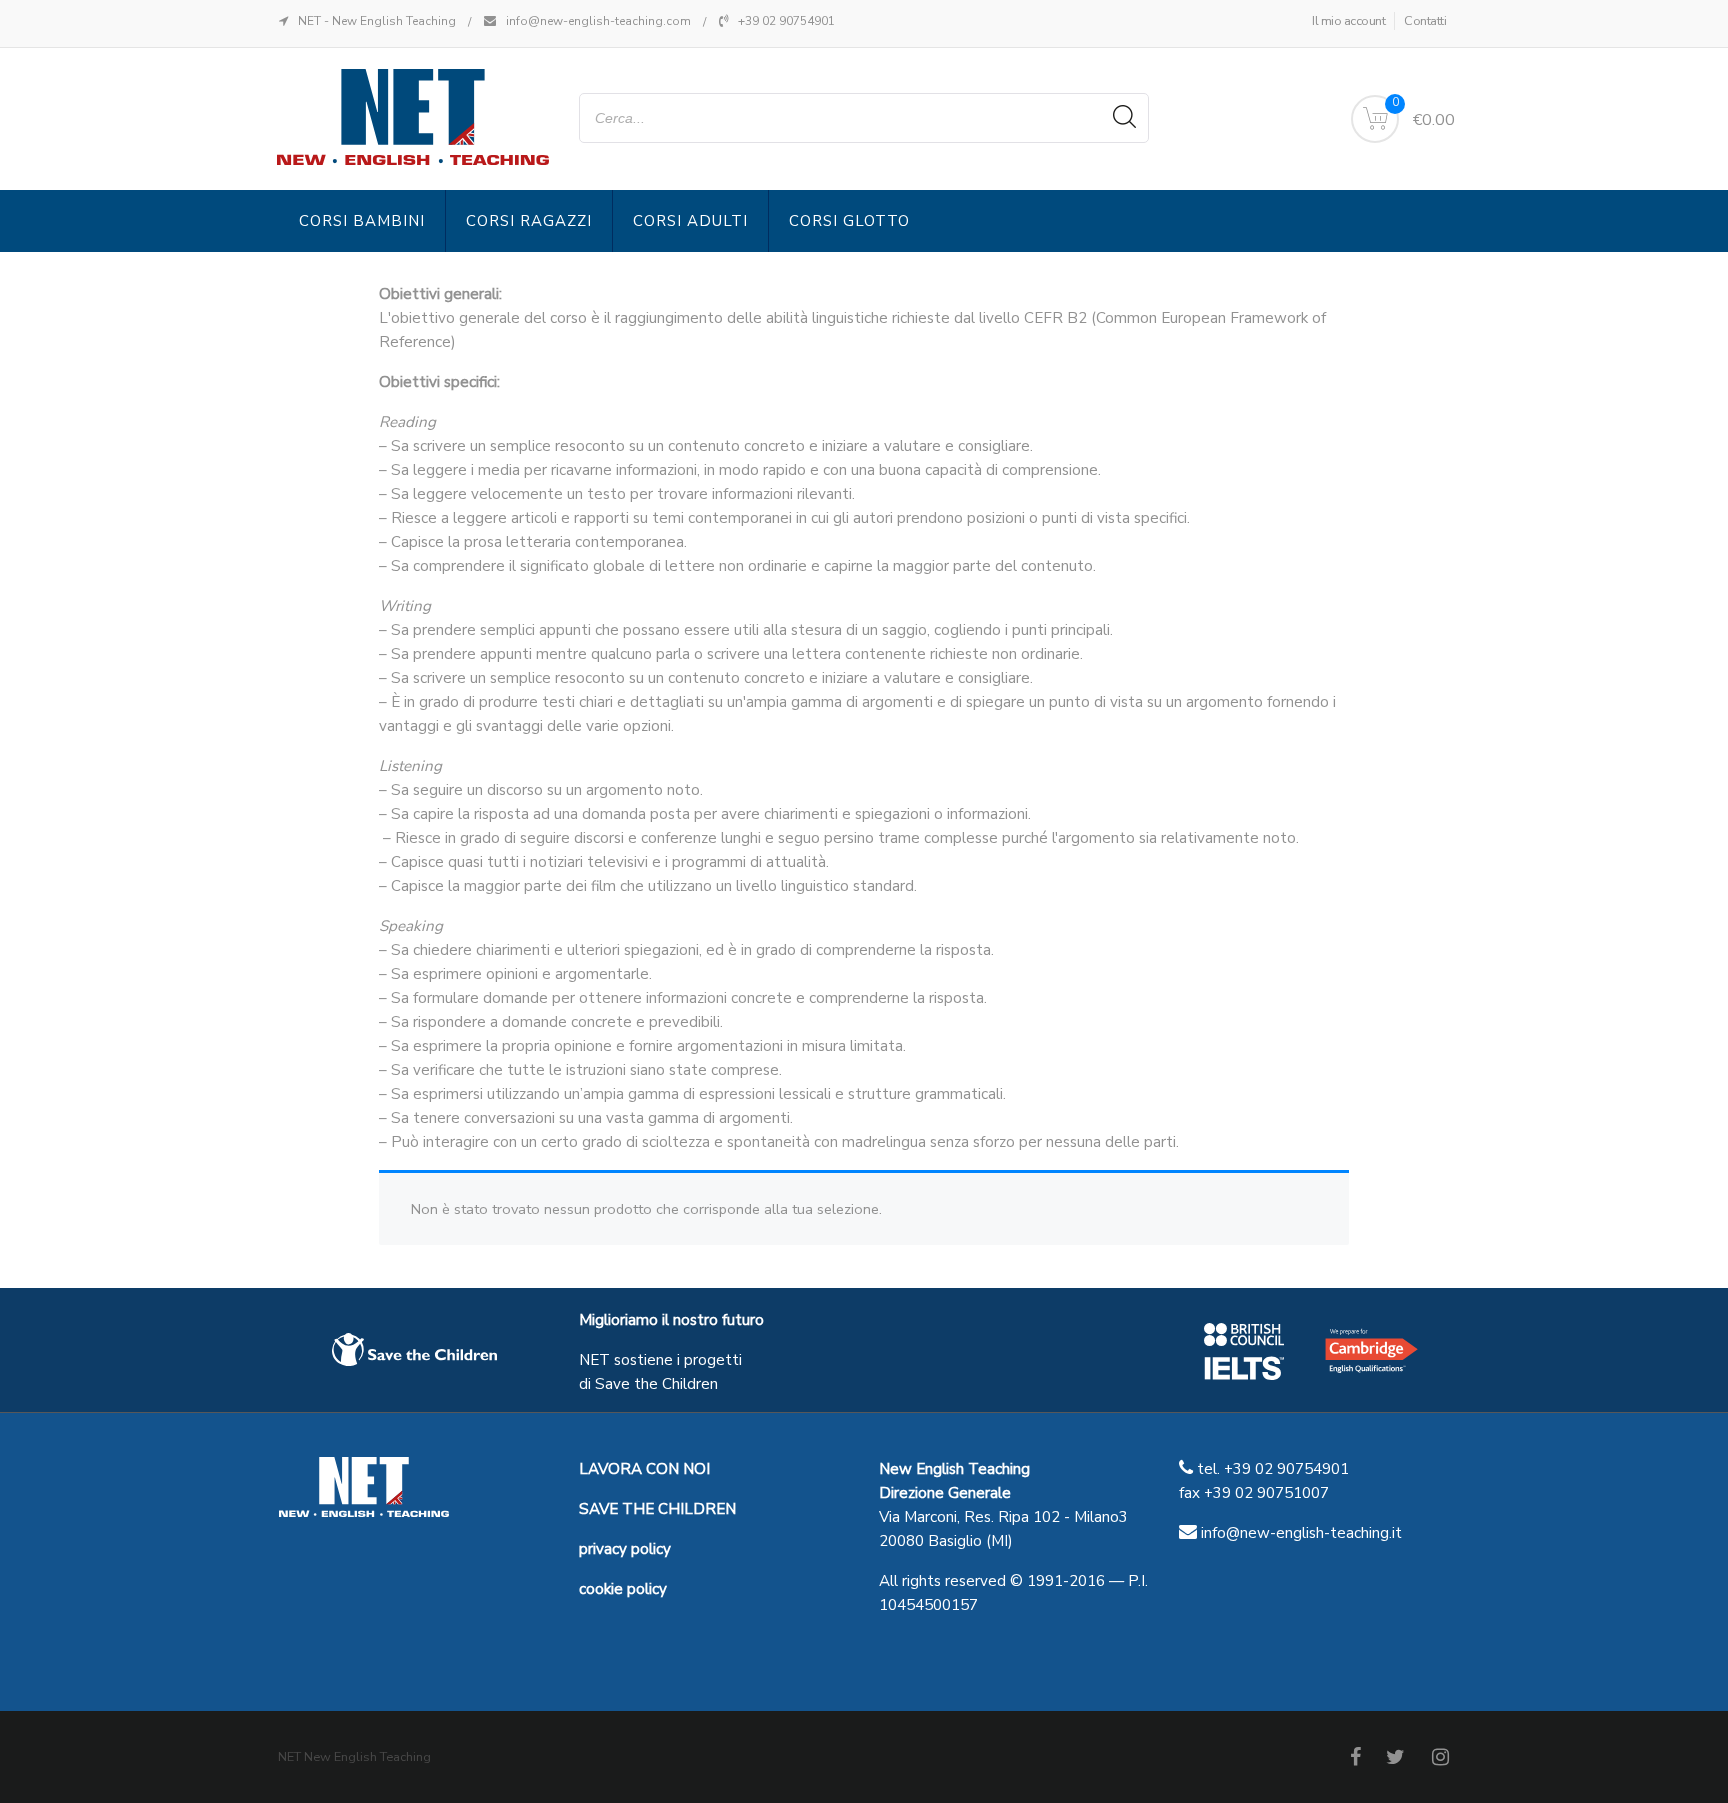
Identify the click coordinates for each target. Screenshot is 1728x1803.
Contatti (1425, 21)
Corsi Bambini (362, 221)
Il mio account (1348, 21)
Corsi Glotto (849, 221)
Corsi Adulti (690, 221)
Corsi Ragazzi (529, 221)
